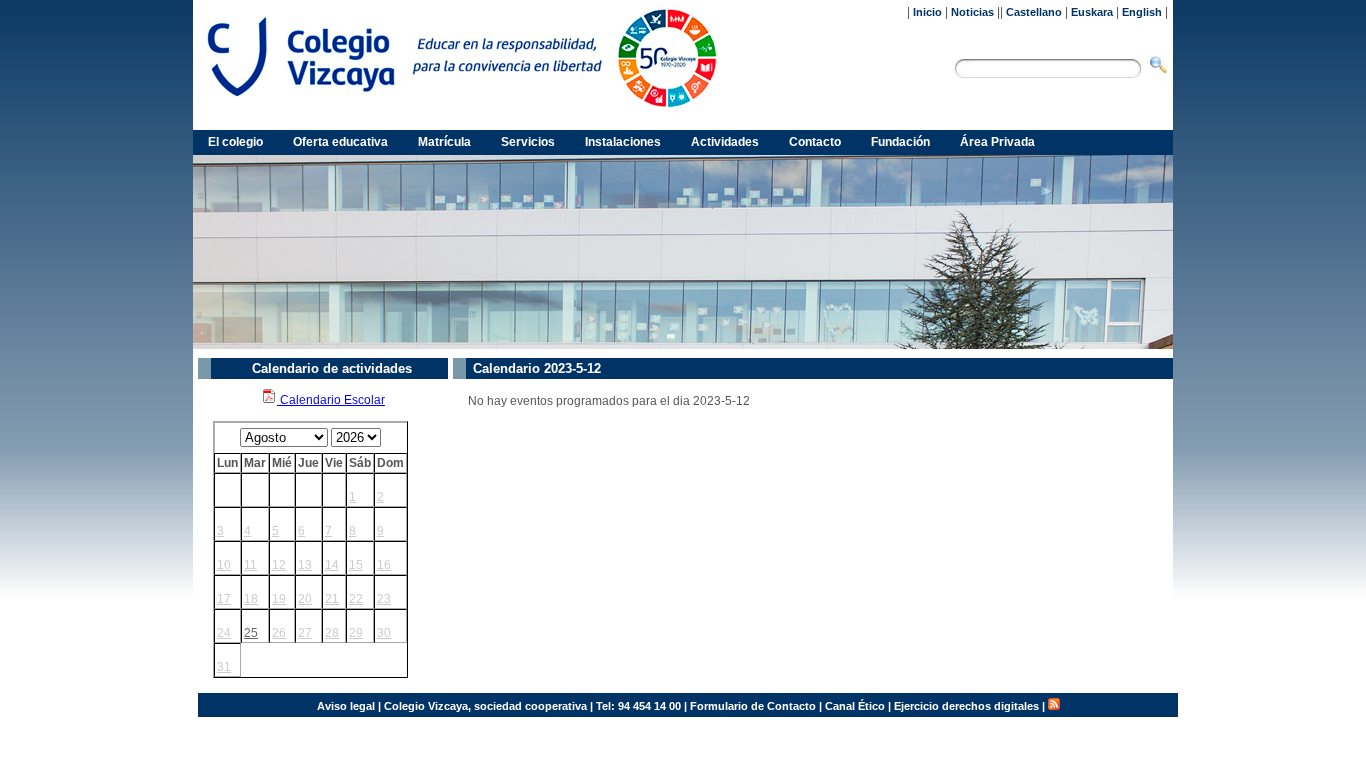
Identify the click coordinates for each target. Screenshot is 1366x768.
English (1142, 12)
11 (250, 565)
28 (332, 633)
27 (305, 633)
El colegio (235, 142)
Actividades (725, 142)
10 (224, 565)
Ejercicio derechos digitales (966, 706)
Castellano (1034, 12)
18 (251, 599)
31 (224, 667)
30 (384, 633)
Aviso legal (346, 706)
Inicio (927, 12)
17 (224, 599)
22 (356, 599)
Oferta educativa (340, 142)
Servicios (528, 142)
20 (305, 599)
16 (384, 565)
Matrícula (444, 142)
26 (279, 633)
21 (332, 599)
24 (224, 633)
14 (332, 565)
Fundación (900, 142)
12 (279, 565)
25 (251, 633)
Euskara (1092, 12)
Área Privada (997, 142)
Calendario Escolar (331, 400)
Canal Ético (855, 706)
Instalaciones (623, 142)
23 (384, 599)
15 (356, 565)
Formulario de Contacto (753, 706)
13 (305, 565)
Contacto (815, 142)
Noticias (972, 12)
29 (356, 633)
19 (279, 599)
